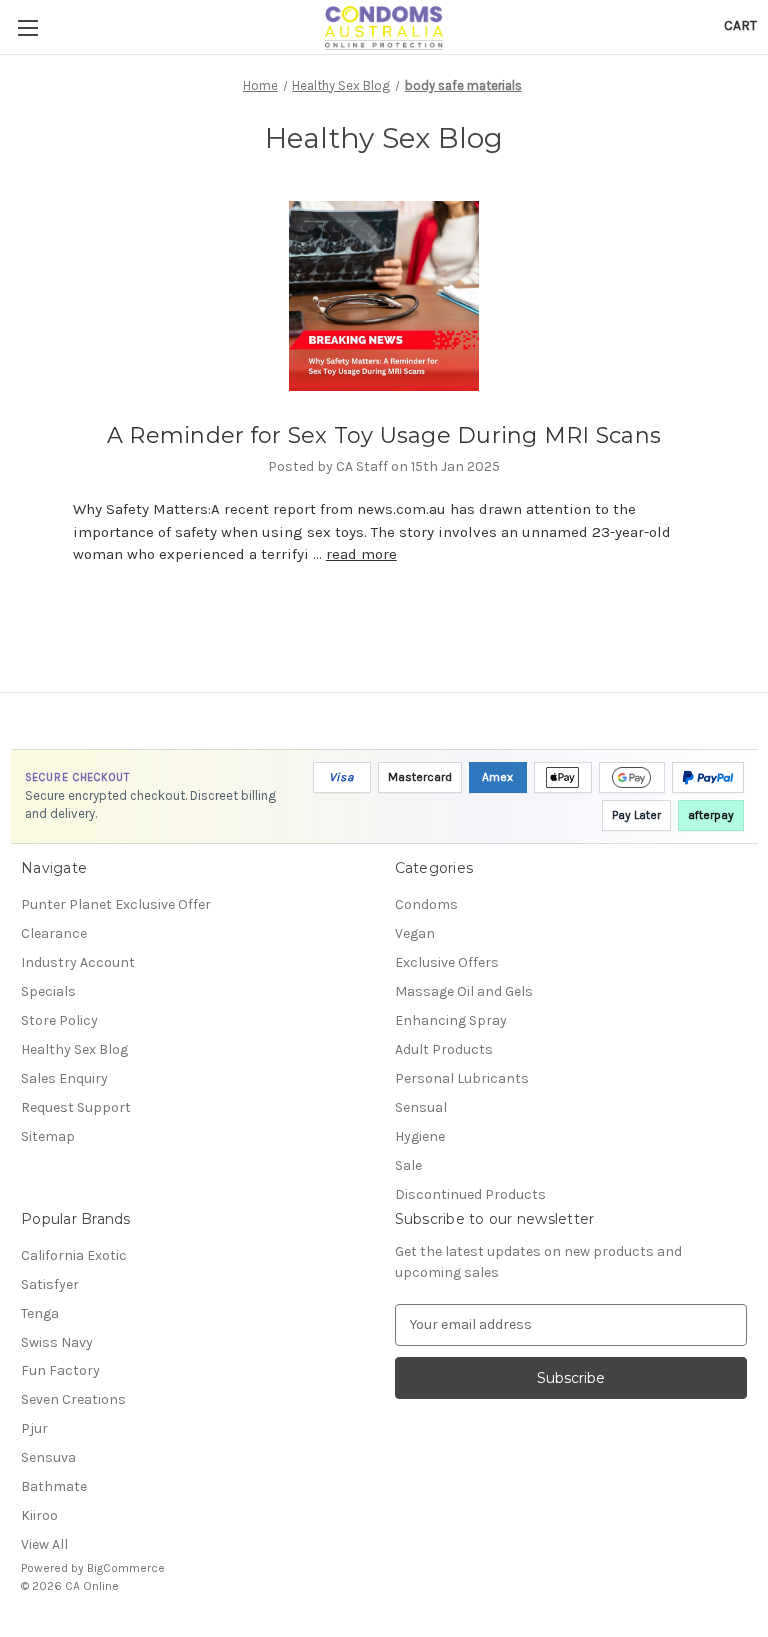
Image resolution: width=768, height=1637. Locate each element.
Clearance (54, 933)
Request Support (76, 1107)
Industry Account (78, 962)
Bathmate (54, 1486)
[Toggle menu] (27, 27)
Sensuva (48, 1457)
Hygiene (420, 1136)
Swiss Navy (57, 1342)
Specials (48, 991)
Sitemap (48, 1136)
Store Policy (59, 1020)
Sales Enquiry (64, 1078)
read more (361, 554)
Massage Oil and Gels (464, 991)
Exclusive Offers (447, 962)
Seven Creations (73, 1399)
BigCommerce (126, 1568)
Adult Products (444, 1049)
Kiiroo (39, 1515)
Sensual (421, 1107)
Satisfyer (50, 1284)
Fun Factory (60, 1370)
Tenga (40, 1313)
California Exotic (74, 1255)
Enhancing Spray (451, 1020)
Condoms (426, 904)
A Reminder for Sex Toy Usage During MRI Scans (384, 435)
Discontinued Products (470, 1194)
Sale (408, 1165)
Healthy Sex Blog (74, 1049)
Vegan (415, 933)
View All (44, 1544)
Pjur (34, 1428)
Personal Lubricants (462, 1078)
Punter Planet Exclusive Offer (116, 904)
